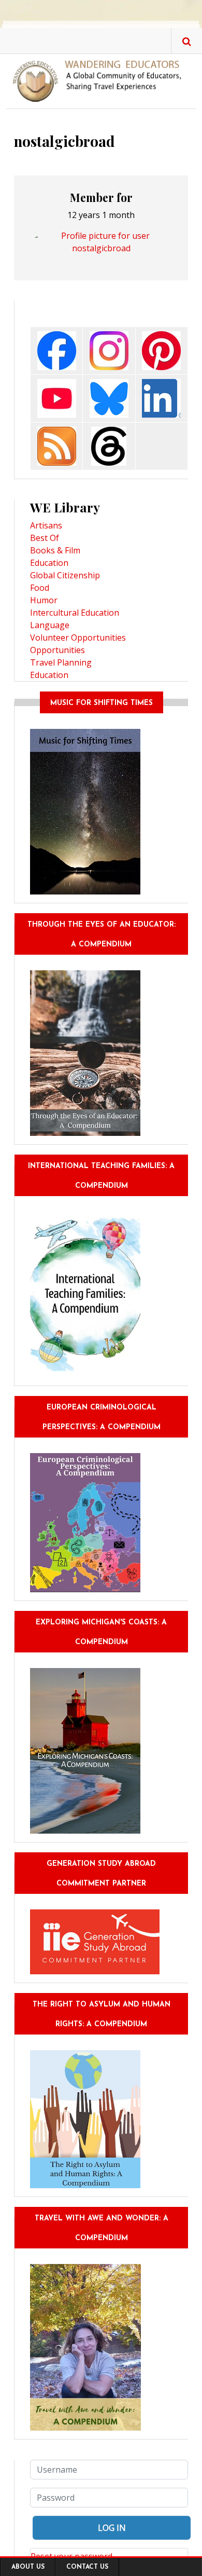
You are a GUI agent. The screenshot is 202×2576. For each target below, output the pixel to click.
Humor (44, 600)
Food (40, 588)
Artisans (46, 525)
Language (50, 625)
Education (49, 563)
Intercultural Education (75, 613)
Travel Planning (61, 662)
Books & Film (55, 550)
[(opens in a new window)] (57, 350)
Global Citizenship (65, 575)
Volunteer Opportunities (78, 638)
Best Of (45, 538)
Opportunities (57, 650)
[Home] (101, 80)
